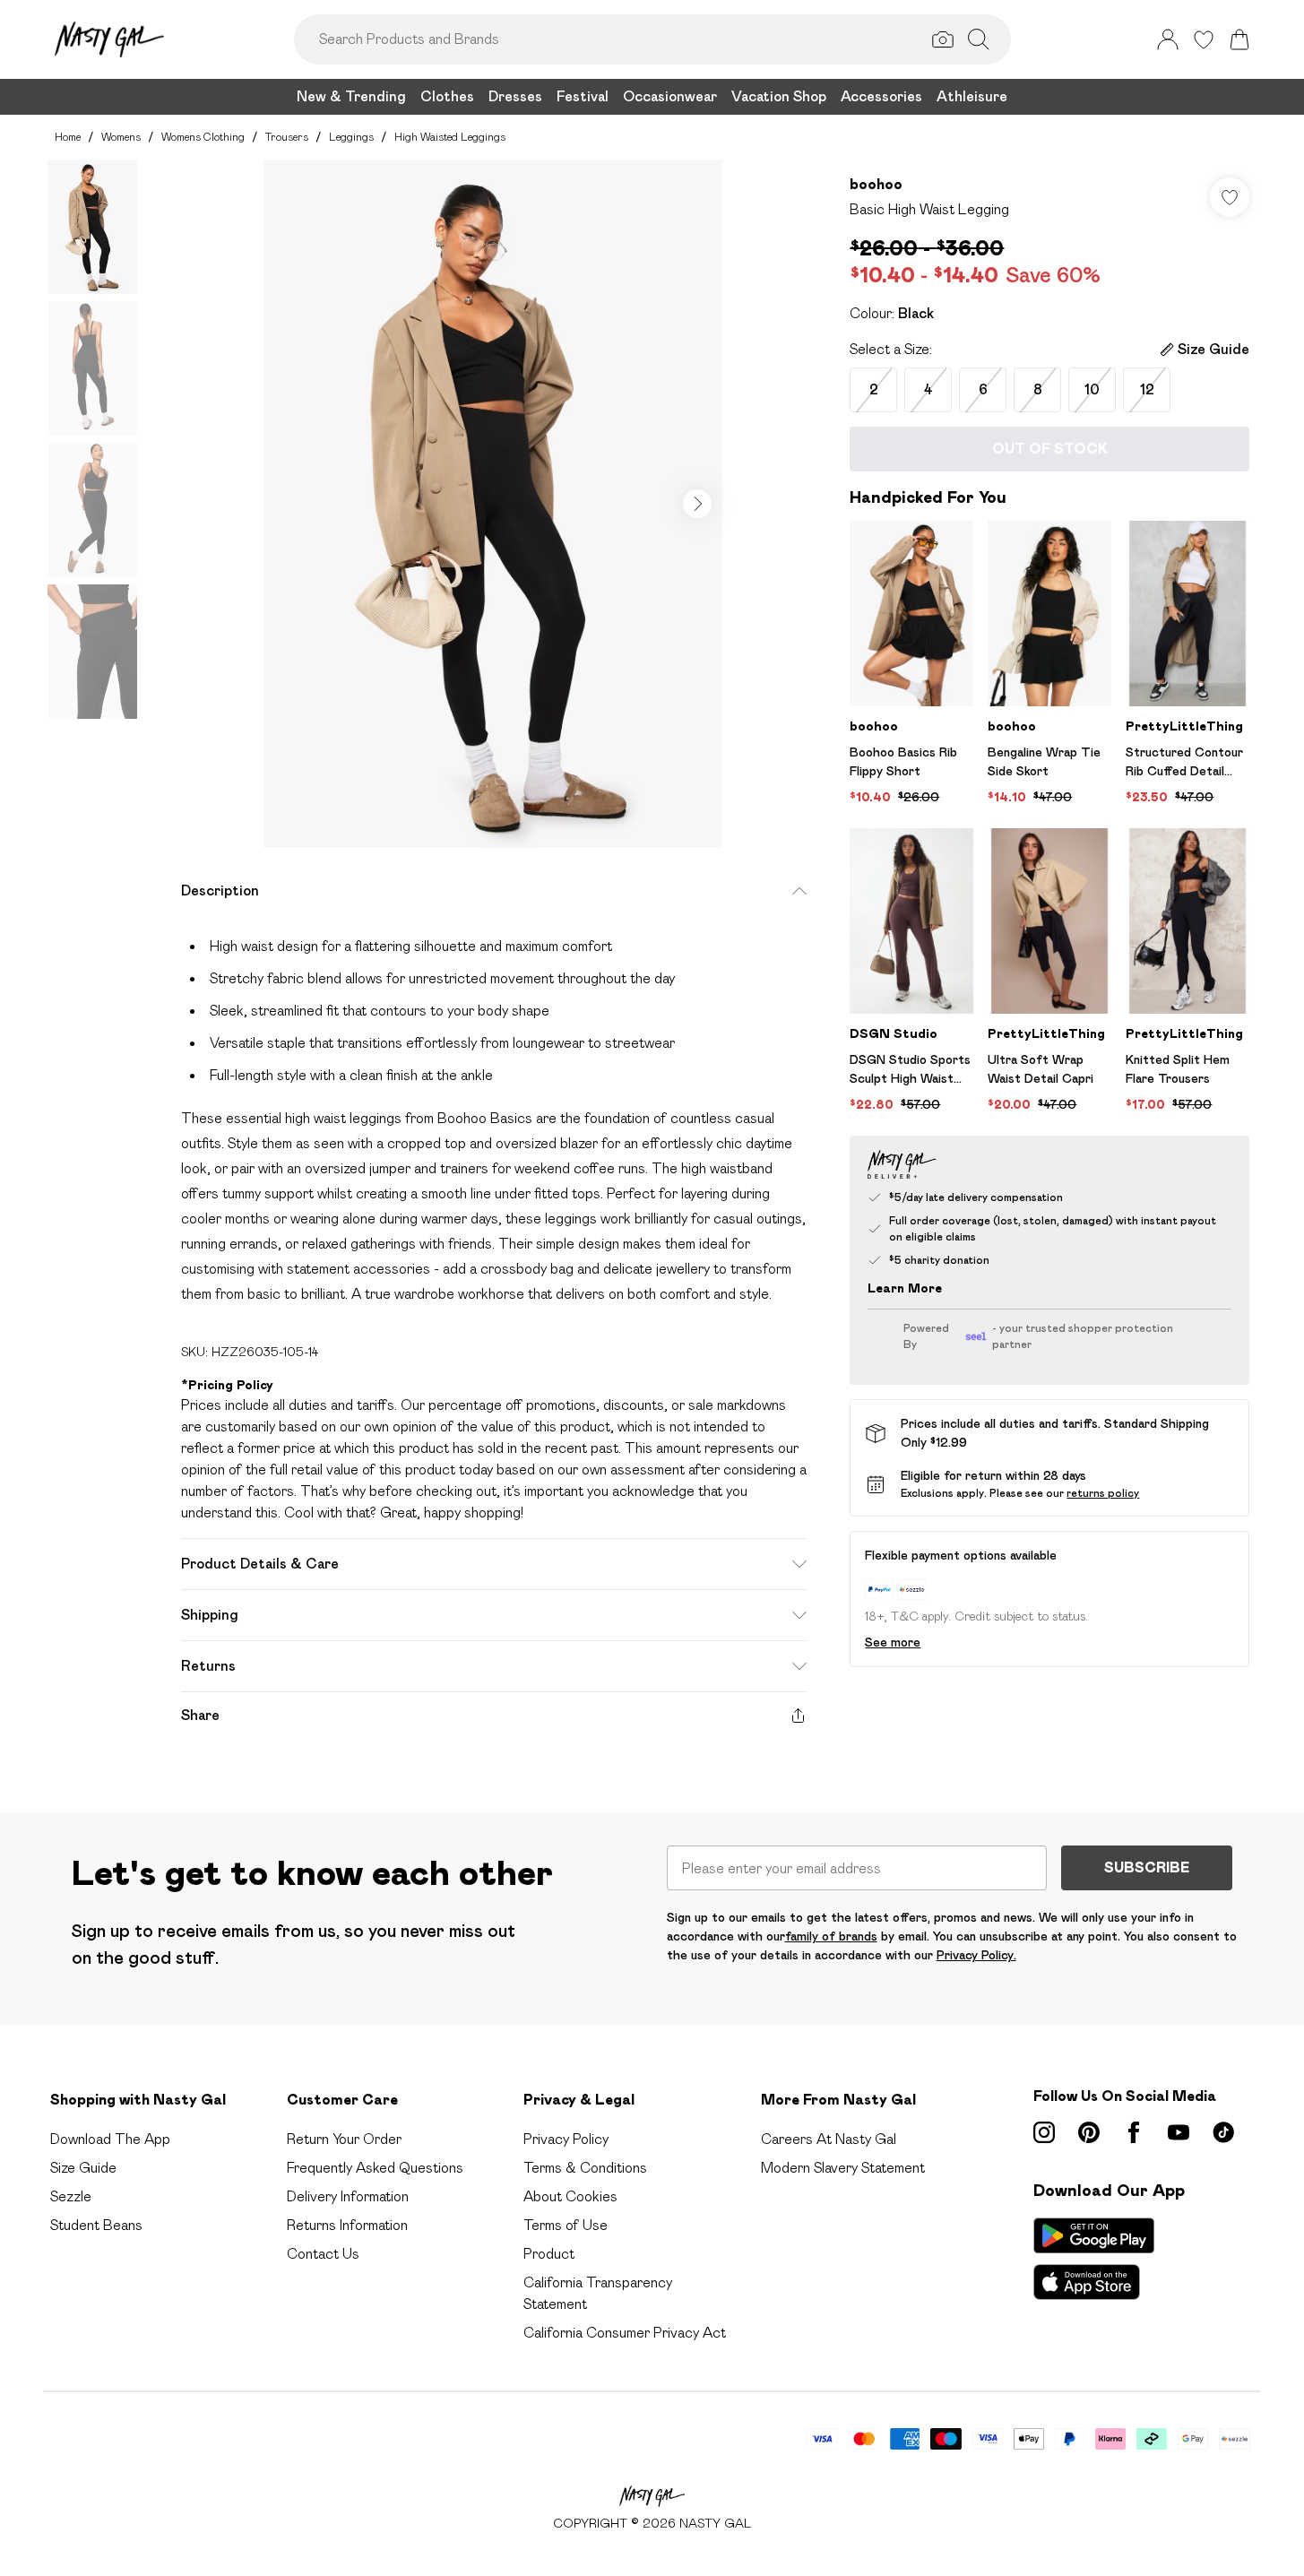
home (68, 137)
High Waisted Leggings (450, 137)
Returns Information (347, 2225)
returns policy (1103, 1493)
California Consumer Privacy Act (625, 2333)
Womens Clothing (203, 137)
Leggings (351, 137)
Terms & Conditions (585, 2168)
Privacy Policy (566, 2139)
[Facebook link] (1134, 2132)
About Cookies (570, 2196)
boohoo (876, 184)
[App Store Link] (1094, 2259)
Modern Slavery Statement (843, 2168)
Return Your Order (344, 2139)
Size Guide (83, 2168)
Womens (121, 137)
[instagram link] (1044, 2132)
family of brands (831, 1936)
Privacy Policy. (976, 1955)
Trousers (287, 137)
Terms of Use (566, 2225)
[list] (493, 504)
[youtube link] (1179, 2132)
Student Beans (96, 2225)
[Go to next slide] (697, 504)
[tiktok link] (1223, 2132)
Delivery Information (348, 2196)
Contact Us (323, 2254)
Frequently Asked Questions (375, 2168)
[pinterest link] (1089, 2132)
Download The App (110, 2139)
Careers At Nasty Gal (829, 2139)
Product (549, 2254)
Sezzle (71, 2196)
